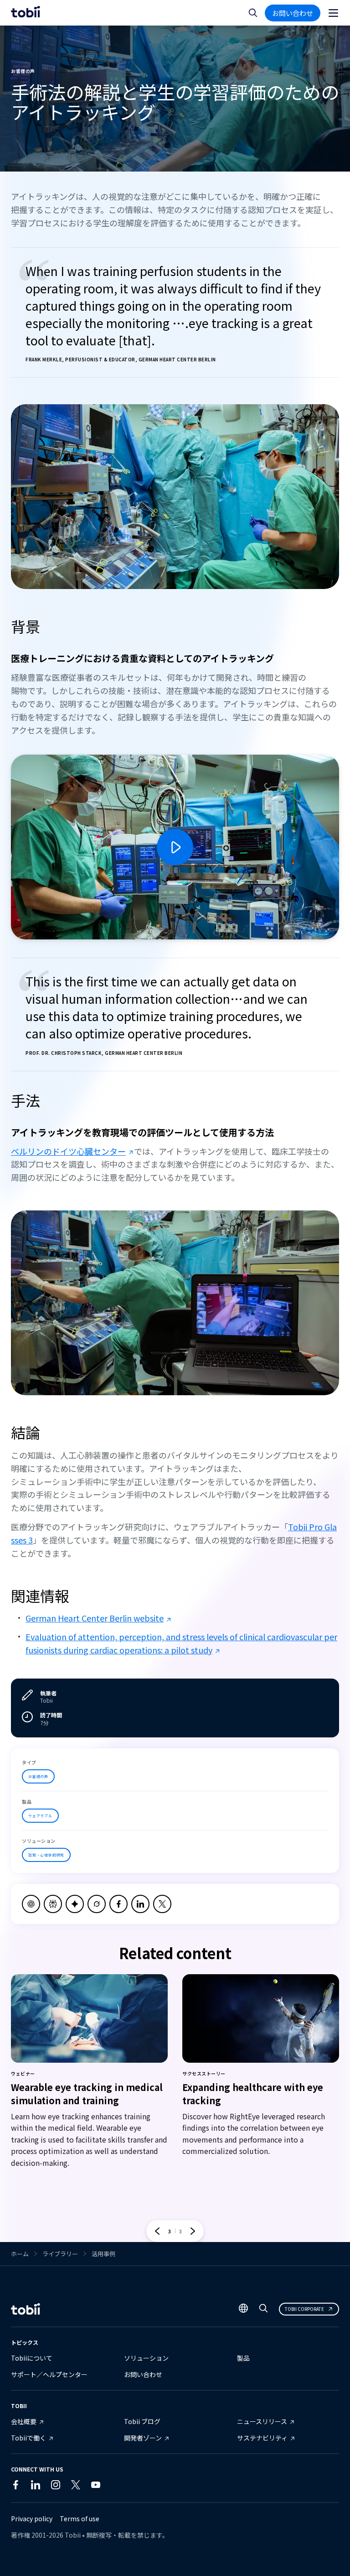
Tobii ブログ (142, 2421)
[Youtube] (96, 2487)
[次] (193, 2231)
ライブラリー (60, 2254)
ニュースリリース (262, 2421)
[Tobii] (26, 13)
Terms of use (80, 2519)
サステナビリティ (262, 2438)
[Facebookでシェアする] (118, 1904)
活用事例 (103, 2254)
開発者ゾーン (143, 2438)
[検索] (263, 2310)
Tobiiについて (32, 2358)
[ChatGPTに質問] (31, 1904)
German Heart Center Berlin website (95, 1618)
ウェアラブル (40, 1816)
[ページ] (333, 13)
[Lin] (116, 2487)
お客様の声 (38, 1776)
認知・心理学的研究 (46, 1855)
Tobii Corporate (304, 2309)
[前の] (157, 2231)
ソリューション (146, 2358)
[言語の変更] (243, 2309)
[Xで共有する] (162, 1904)
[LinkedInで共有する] (140, 1904)
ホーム (20, 2254)
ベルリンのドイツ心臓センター (68, 1151)
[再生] (175, 847)
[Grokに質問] (97, 1904)
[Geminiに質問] (75, 1904)
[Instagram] (56, 2487)
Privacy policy (32, 2519)
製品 (243, 2358)
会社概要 (24, 2421)
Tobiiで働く (28, 2438)
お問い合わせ (293, 13)
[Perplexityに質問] (53, 1904)
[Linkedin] (36, 2487)
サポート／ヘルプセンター (49, 2374)
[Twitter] (76, 2487)
